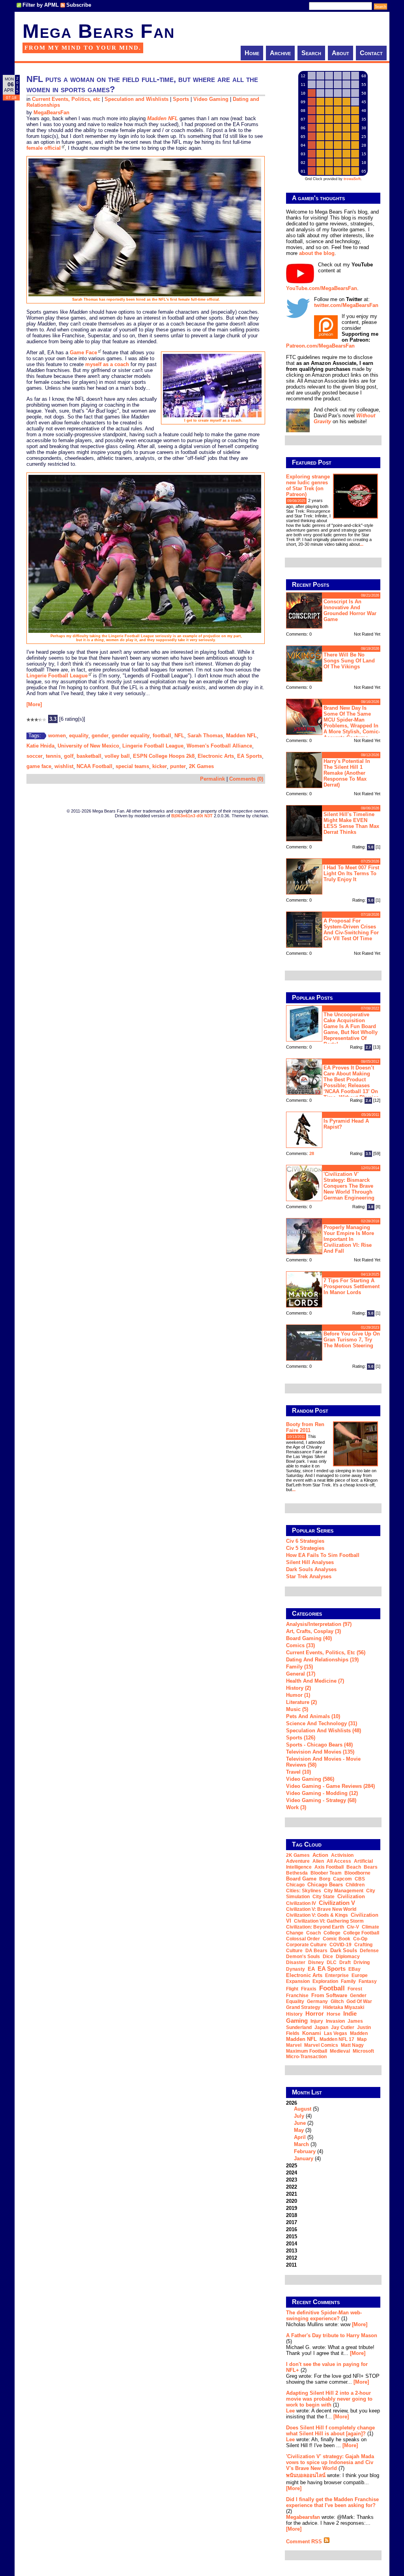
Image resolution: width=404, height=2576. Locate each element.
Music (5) (297, 1709)
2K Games (201, 766)
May (299, 2130)
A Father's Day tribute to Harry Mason (332, 2335)
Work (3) (296, 1807)
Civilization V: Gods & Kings (317, 1915)
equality (79, 736)
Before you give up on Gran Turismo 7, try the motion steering (352, 1340)
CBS (360, 1879)
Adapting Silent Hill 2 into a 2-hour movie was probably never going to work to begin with (329, 2399)
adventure (298, 1861)
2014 (292, 2244)
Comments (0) (246, 779)
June (300, 2123)
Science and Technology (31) (322, 1723)
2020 (292, 2201)
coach (313, 1933)
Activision (342, 1855)
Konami (312, 2033)
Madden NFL (241, 736)
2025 (292, 2166)
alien (318, 1861)
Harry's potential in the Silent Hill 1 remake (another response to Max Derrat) (347, 773)
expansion (298, 1981)
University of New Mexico (88, 746)
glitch (337, 2001)
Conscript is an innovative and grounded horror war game (350, 610)
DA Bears (316, 1951)
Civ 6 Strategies (305, 1541)
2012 (292, 2258)
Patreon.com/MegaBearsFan (320, 346)
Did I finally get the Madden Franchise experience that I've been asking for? (332, 2502)
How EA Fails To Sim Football (323, 1555)
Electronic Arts (216, 756)
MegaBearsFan (51, 113)
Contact (371, 53)
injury (317, 2021)
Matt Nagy (352, 2045)
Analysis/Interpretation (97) (319, 1624)
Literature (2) (301, 1702)
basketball (89, 756)
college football (361, 1933)
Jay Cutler (343, 2027)
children (355, 1885)
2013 (292, 2251)
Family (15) (299, 1667)
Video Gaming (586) (310, 1779)
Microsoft (363, 2051)
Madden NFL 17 (337, 2039)
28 (312, 1153)
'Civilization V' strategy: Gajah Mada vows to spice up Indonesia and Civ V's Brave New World (330, 2462)
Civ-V (353, 1927)
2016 (292, 2229)
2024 (292, 2173)
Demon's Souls (303, 1957)
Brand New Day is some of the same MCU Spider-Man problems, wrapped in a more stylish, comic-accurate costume (352, 722)
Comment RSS (305, 2542)
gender (100, 736)
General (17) (301, 1674)
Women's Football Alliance (219, 746)
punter (178, 766)
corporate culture (306, 1945)
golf (69, 756)
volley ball (117, 756)
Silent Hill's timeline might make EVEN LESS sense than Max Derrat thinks (351, 823)
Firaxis (309, 1989)
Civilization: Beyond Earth (315, 1927)
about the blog (317, 253)
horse (334, 2014)
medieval (340, 2051)
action (320, 1855)
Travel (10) (298, 1772)
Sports (181, 99)
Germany (317, 2001)
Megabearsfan (303, 2517)
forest (355, 1989)
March (301, 2144)
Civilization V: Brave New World (321, 1909)
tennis (53, 756)
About (340, 53)
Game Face (83, 352)
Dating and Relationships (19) (322, 1660)
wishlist (64, 766)
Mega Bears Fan (99, 31)
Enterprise (337, 1975)
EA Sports (250, 756)
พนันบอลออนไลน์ (306, 2475)
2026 (305, 2131)
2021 (292, 2194)
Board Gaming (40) (309, 1638)
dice (328, 1957)
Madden (359, 2033)
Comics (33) (300, 1645)
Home (252, 53)
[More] (34, 704)
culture (294, 1951)
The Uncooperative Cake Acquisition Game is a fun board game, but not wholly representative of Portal (351, 1029)
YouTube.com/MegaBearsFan (322, 288)
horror (315, 2013)
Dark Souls (344, 1950)
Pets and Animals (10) (313, 1716)
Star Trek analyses (309, 1576)
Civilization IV (301, 1903)
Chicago (295, 1885)
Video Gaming (211, 99)
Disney (316, 1962)
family (348, 1981)
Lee (290, 2411)
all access (339, 1861)
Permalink (212, 779)
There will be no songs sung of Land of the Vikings (349, 661)
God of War (359, 2001)
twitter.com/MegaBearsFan (346, 305)
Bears (371, 1867)
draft (345, 1962)
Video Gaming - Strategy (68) (321, 1800)
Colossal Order (303, 1939)
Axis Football (329, 1867)
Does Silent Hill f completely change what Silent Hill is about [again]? (330, 2431)
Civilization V (337, 1903)
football (162, 736)
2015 (292, 2237)
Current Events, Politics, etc (66, 99)
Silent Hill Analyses (310, 1562)
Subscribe (79, 5)
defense (369, 1951)
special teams (132, 766)
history (294, 2014)
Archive (280, 53)
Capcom (342, 1879)
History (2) (298, 1688)
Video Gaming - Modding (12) (322, 1793)
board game (301, 1879)
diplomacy (348, 1957)
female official (44, 148)
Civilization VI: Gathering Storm (329, 1921)
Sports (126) (301, 1738)
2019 (292, 2208)
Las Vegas (336, 2033)
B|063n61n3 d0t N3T (192, 816)
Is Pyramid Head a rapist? (346, 1124)
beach (354, 1867)
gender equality (131, 736)
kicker (160, 766)
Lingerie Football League (57, 676)
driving (362, 1962)
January (304, 2158)
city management (344, 1891)
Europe (360, 1975)
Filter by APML (41, 5)
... (362, 544)
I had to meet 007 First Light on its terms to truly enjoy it (351, 873)
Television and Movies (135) (320, 1752)
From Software (329, 1995)
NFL (179, 736)
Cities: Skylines (304, 1891)
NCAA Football (94, 766)
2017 (292, 2222)
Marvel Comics (321, 2045)
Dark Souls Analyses (311, 1569)
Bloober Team (326, 1873)
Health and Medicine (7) (315, 1681)
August (303, 2109)
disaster (296, 1962)
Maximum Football (307, 2051)
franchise (297, 1996)
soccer (35, 756)
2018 (292, 2215)
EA (311, 1969)
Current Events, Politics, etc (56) (326, 1653)
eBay (354, 1969)
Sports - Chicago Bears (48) (319, 1745)
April (300, 2137)
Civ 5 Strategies (305, 1548)
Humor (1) (298, 1695)
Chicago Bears (325, 1885)
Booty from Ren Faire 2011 (305, 1427)
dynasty (296, 1969)
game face (39, 766)
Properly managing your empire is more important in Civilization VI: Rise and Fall (349, 1239)
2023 (292, 2180)
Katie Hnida (40, 746)
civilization (351, 1896)
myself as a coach (107, 364)
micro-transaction (306, 2057)
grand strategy (303, 2007)
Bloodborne (357, 1873)
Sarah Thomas (205, 736)
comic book (337, 1939)
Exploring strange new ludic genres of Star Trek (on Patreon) (308, 485)
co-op (360, 1939)
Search (311, 53)
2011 (291, 2265)
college (332, 1933)
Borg (325, 1879)
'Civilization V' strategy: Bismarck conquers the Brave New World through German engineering (349, 1186)
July (299, 2116)
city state (324, 1897)
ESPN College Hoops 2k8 (164, 756)
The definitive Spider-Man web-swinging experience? (324, 2316)
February (305, 2151)
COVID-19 (340, 1945)
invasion (335, 2021)
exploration (325, 1981)
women (57, 736)
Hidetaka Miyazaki (344, 2007)
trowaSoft (352, 179)
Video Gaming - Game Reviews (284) (330, 1786)
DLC (332, 1962)
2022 (292, 2187)
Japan (321, 2027)
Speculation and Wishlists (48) (324, 1731)
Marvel (294, 2045)
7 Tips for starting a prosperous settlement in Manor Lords (352, 1286)
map (362, 2039)
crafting (363, 1945)
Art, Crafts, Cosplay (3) (313, 1631)
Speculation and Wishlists (137, 99)
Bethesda (297, 1873)
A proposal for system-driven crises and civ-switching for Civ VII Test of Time (351, 930)
